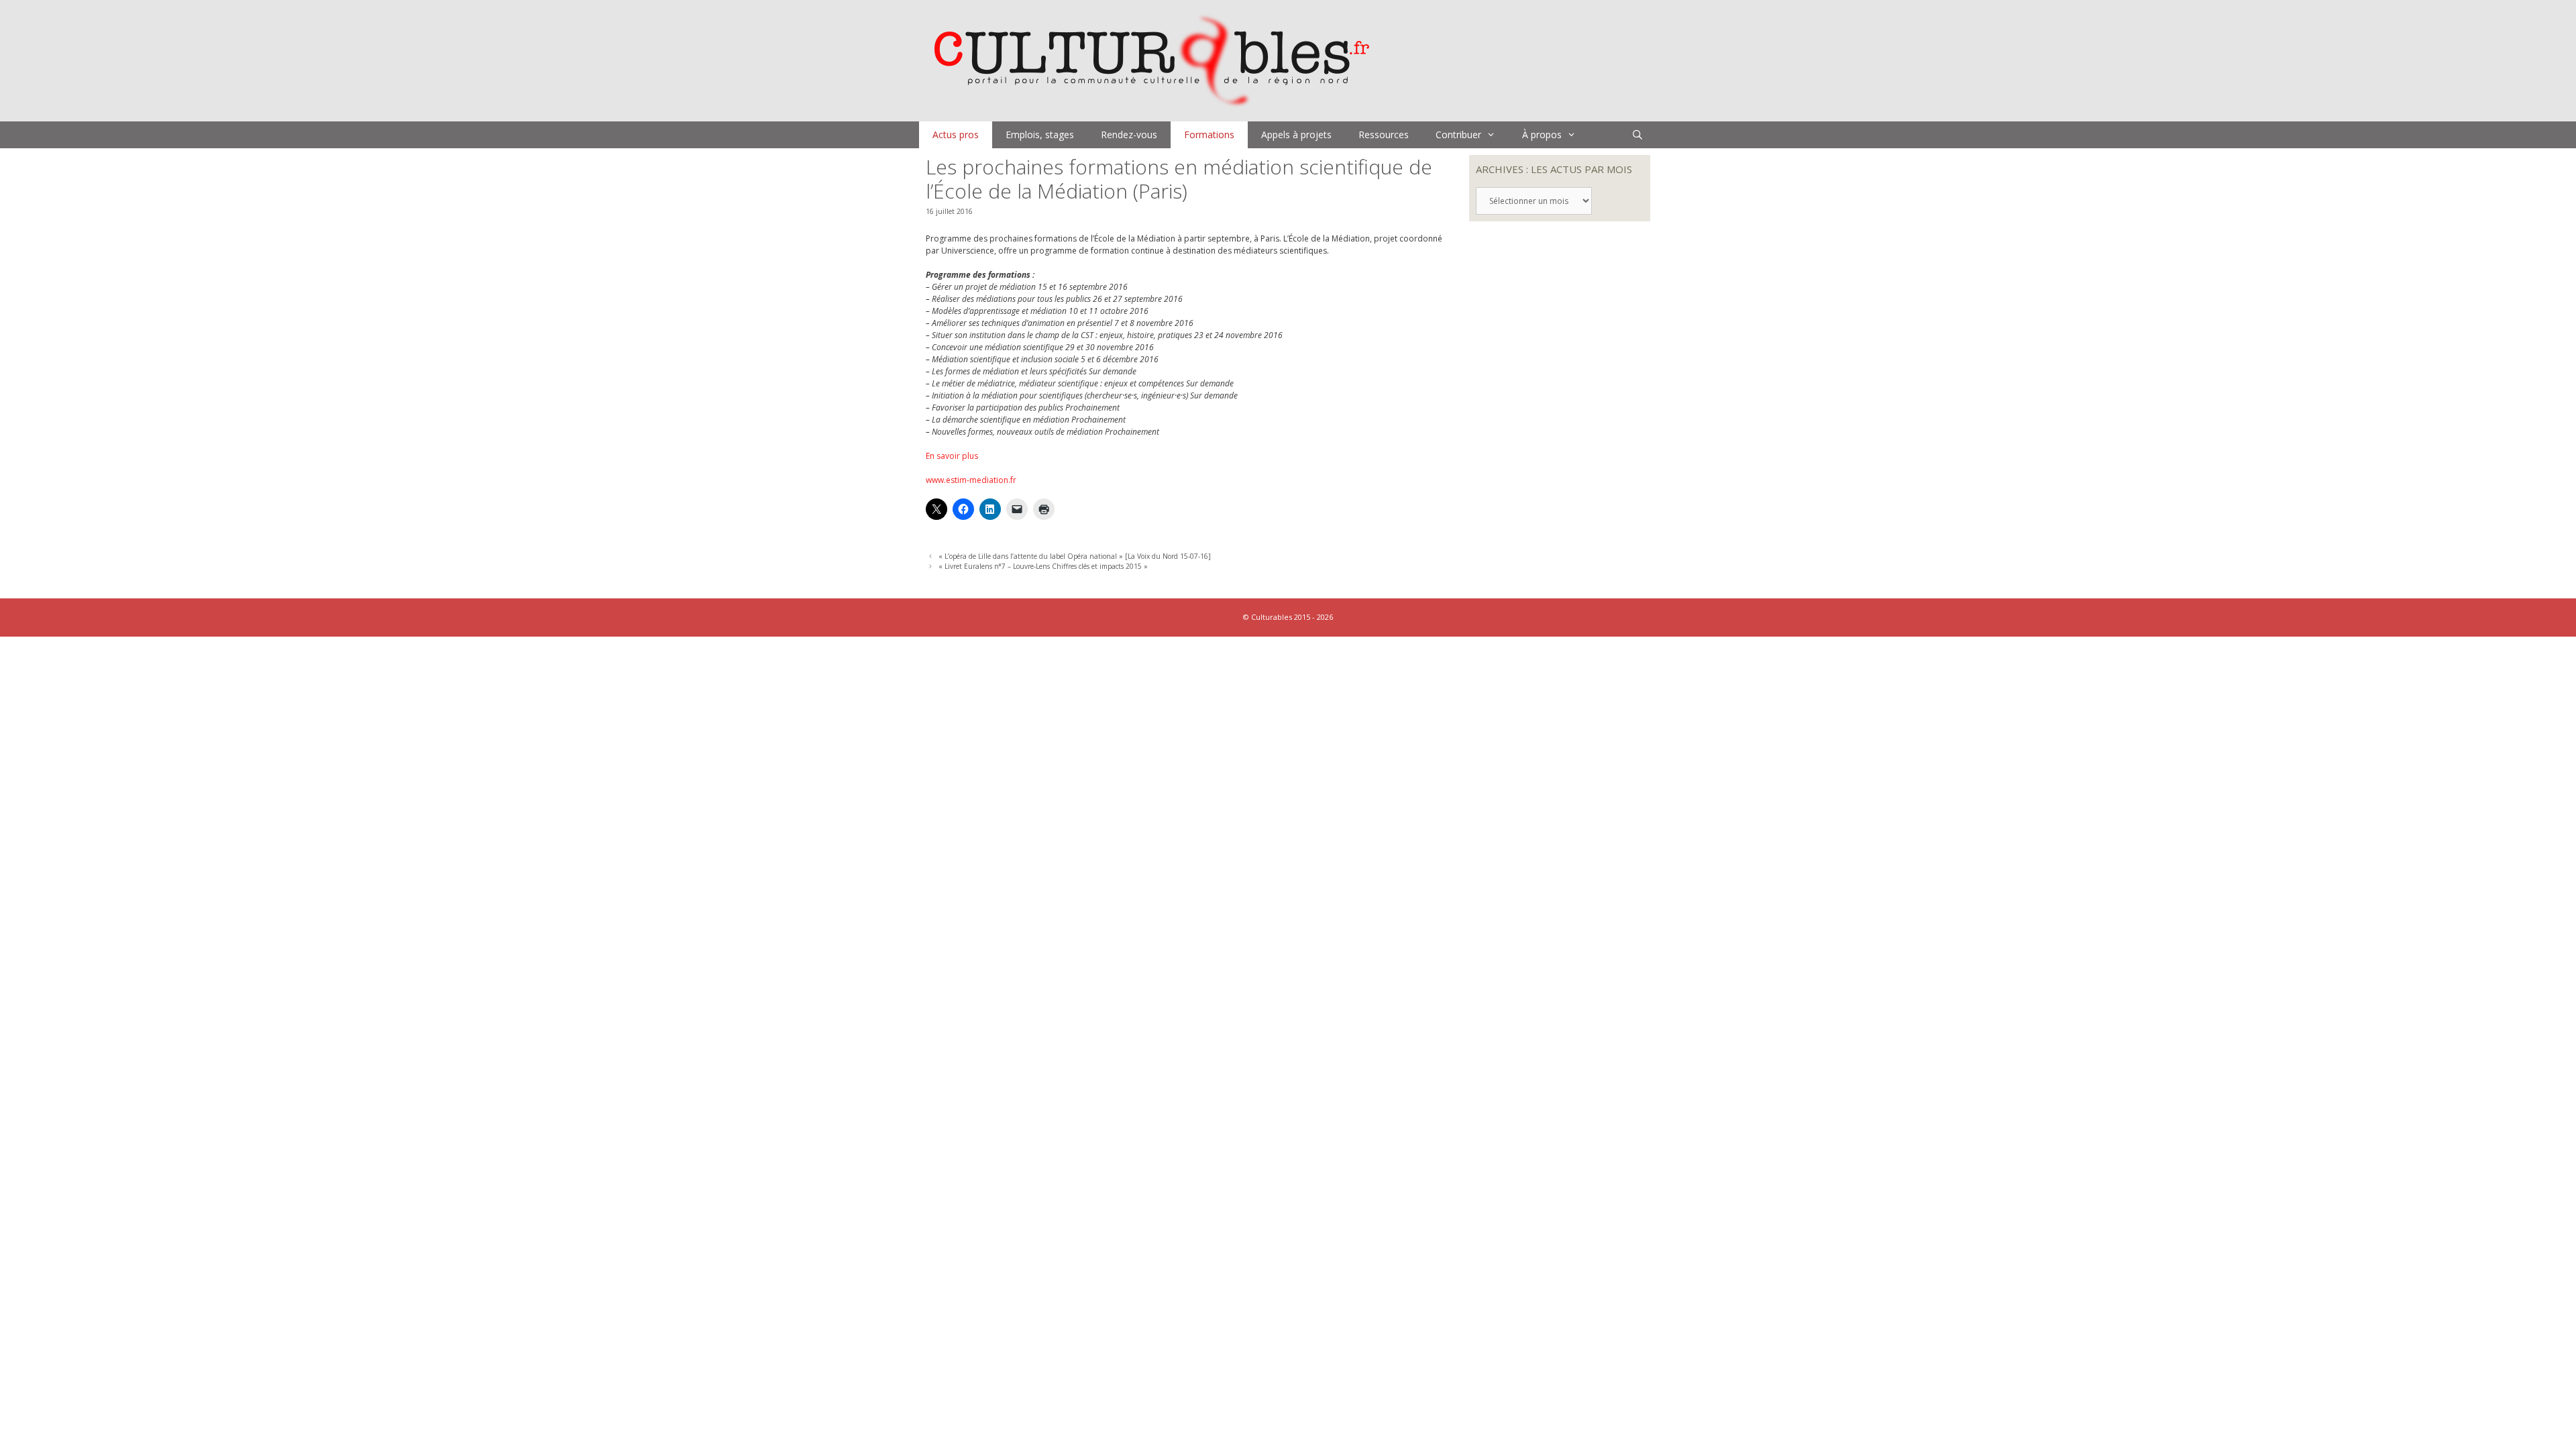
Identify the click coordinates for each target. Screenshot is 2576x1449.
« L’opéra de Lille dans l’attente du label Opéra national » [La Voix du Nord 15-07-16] (1075, 556)
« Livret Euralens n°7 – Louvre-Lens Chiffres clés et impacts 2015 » (1043, 566)
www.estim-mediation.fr (971, 480)
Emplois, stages (1040, 135)
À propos (1542, 135)
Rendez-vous (1129, 135)
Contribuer (1458, 135)
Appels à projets (1296, 135)
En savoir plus (952, 456)
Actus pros (956, 135)
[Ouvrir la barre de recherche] (1638, 135)
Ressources (1384, 135)
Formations (1209, 135)
